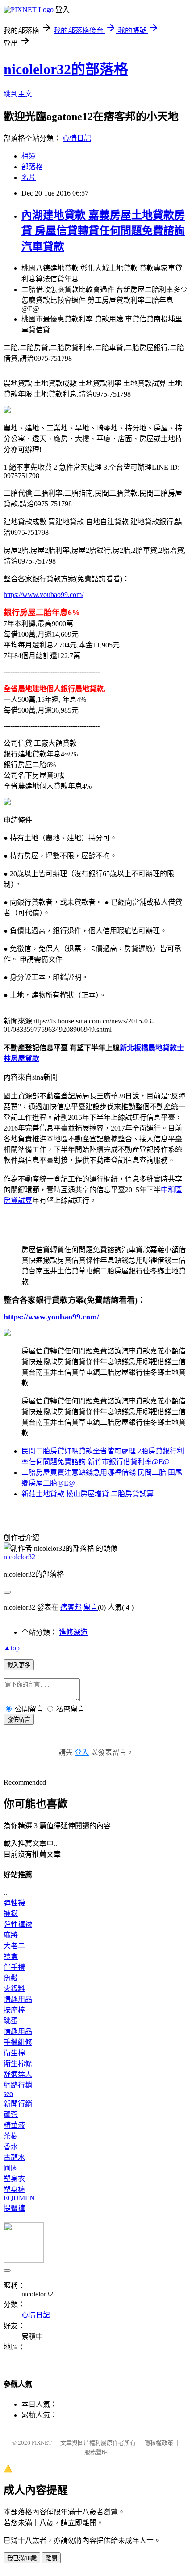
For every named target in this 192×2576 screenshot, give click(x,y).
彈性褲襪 (18, 1924)
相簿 (29, 156)
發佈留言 (19, 1720)
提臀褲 (14, 2208)
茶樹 (11, 2136)
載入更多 (19, 1665)
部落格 (32, 167)
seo (8, 2094)
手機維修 (18, 2042)
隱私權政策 (159, 2443)
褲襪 (11, 1914)
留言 (91, 1607)
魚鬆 (11, 1978)
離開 (51, 2558)
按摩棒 (14, 2010)
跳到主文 (18, 94)
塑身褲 (14, 2190)
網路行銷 (18, 2085)
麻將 (11, 1935)
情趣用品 (18, 1999)
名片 (29, 177)
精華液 (14, 2125)
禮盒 (11, 1956)
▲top (12, 1648)
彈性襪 (14, 1903)
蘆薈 (11, 2115)
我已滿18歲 (22, 2558)
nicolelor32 (19, 1557)
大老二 (14, 1946)
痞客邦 (71, 1607)
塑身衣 (14, 2179)
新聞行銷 (18, 2104)
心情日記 (77, 138)
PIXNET (42, 2443)
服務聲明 (96, 2452)
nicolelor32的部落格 (66, 69)
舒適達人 (18, 2074)
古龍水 (14, 2157)
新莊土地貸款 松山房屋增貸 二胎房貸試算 (88, 1494)
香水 (11, 2147)
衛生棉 (14, 2053)
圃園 (11, 2168)
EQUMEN (19, 2198)
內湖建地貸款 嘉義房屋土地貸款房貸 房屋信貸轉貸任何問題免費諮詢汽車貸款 (103, 231)
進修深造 (73, 1632)
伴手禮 (14, 1967)
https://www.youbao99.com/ (44, 595)
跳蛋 (11, 2021)
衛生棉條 (18, 2064)
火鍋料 (14, 1989)
